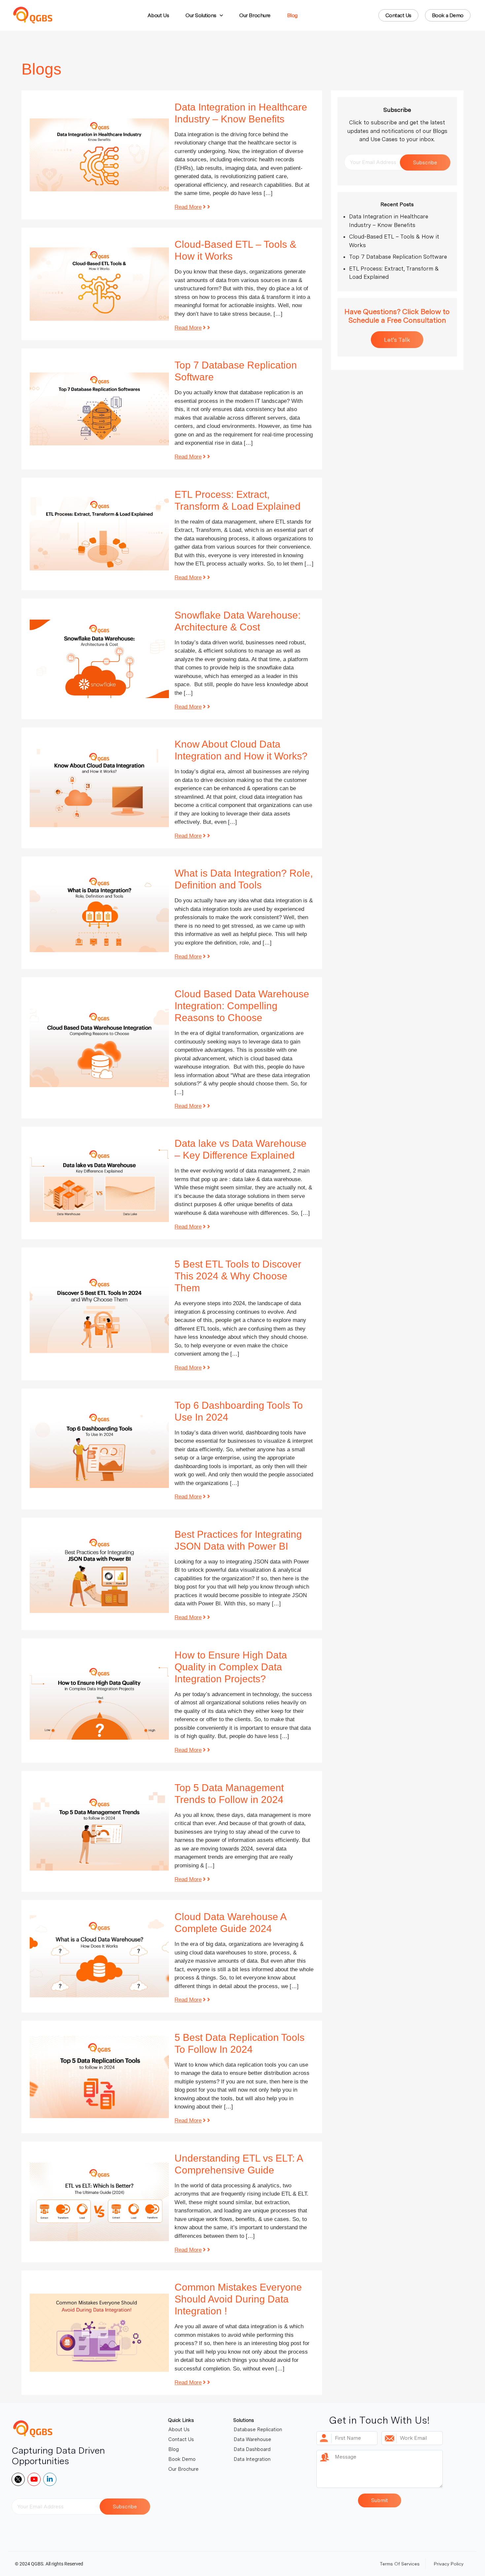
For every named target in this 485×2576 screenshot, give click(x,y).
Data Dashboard (252, 2449)
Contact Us (181, 2439)
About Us (158, 15)
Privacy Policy (449, 2564)
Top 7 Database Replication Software (398, 257)
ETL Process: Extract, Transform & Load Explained (394, 273)
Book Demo (182, 2459)
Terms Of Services (400, 2564)
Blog (292, 15)
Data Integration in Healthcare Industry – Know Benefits (389, 221)
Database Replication (258, 2430)
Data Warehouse (252, 2439)
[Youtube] (34, 2479)
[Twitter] (18, 2479)
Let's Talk (397, 340)
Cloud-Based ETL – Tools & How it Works (394, 241)
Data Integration (252, 2459)
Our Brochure (255, 15)
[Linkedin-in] (50, 2479)
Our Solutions (201, 15)
